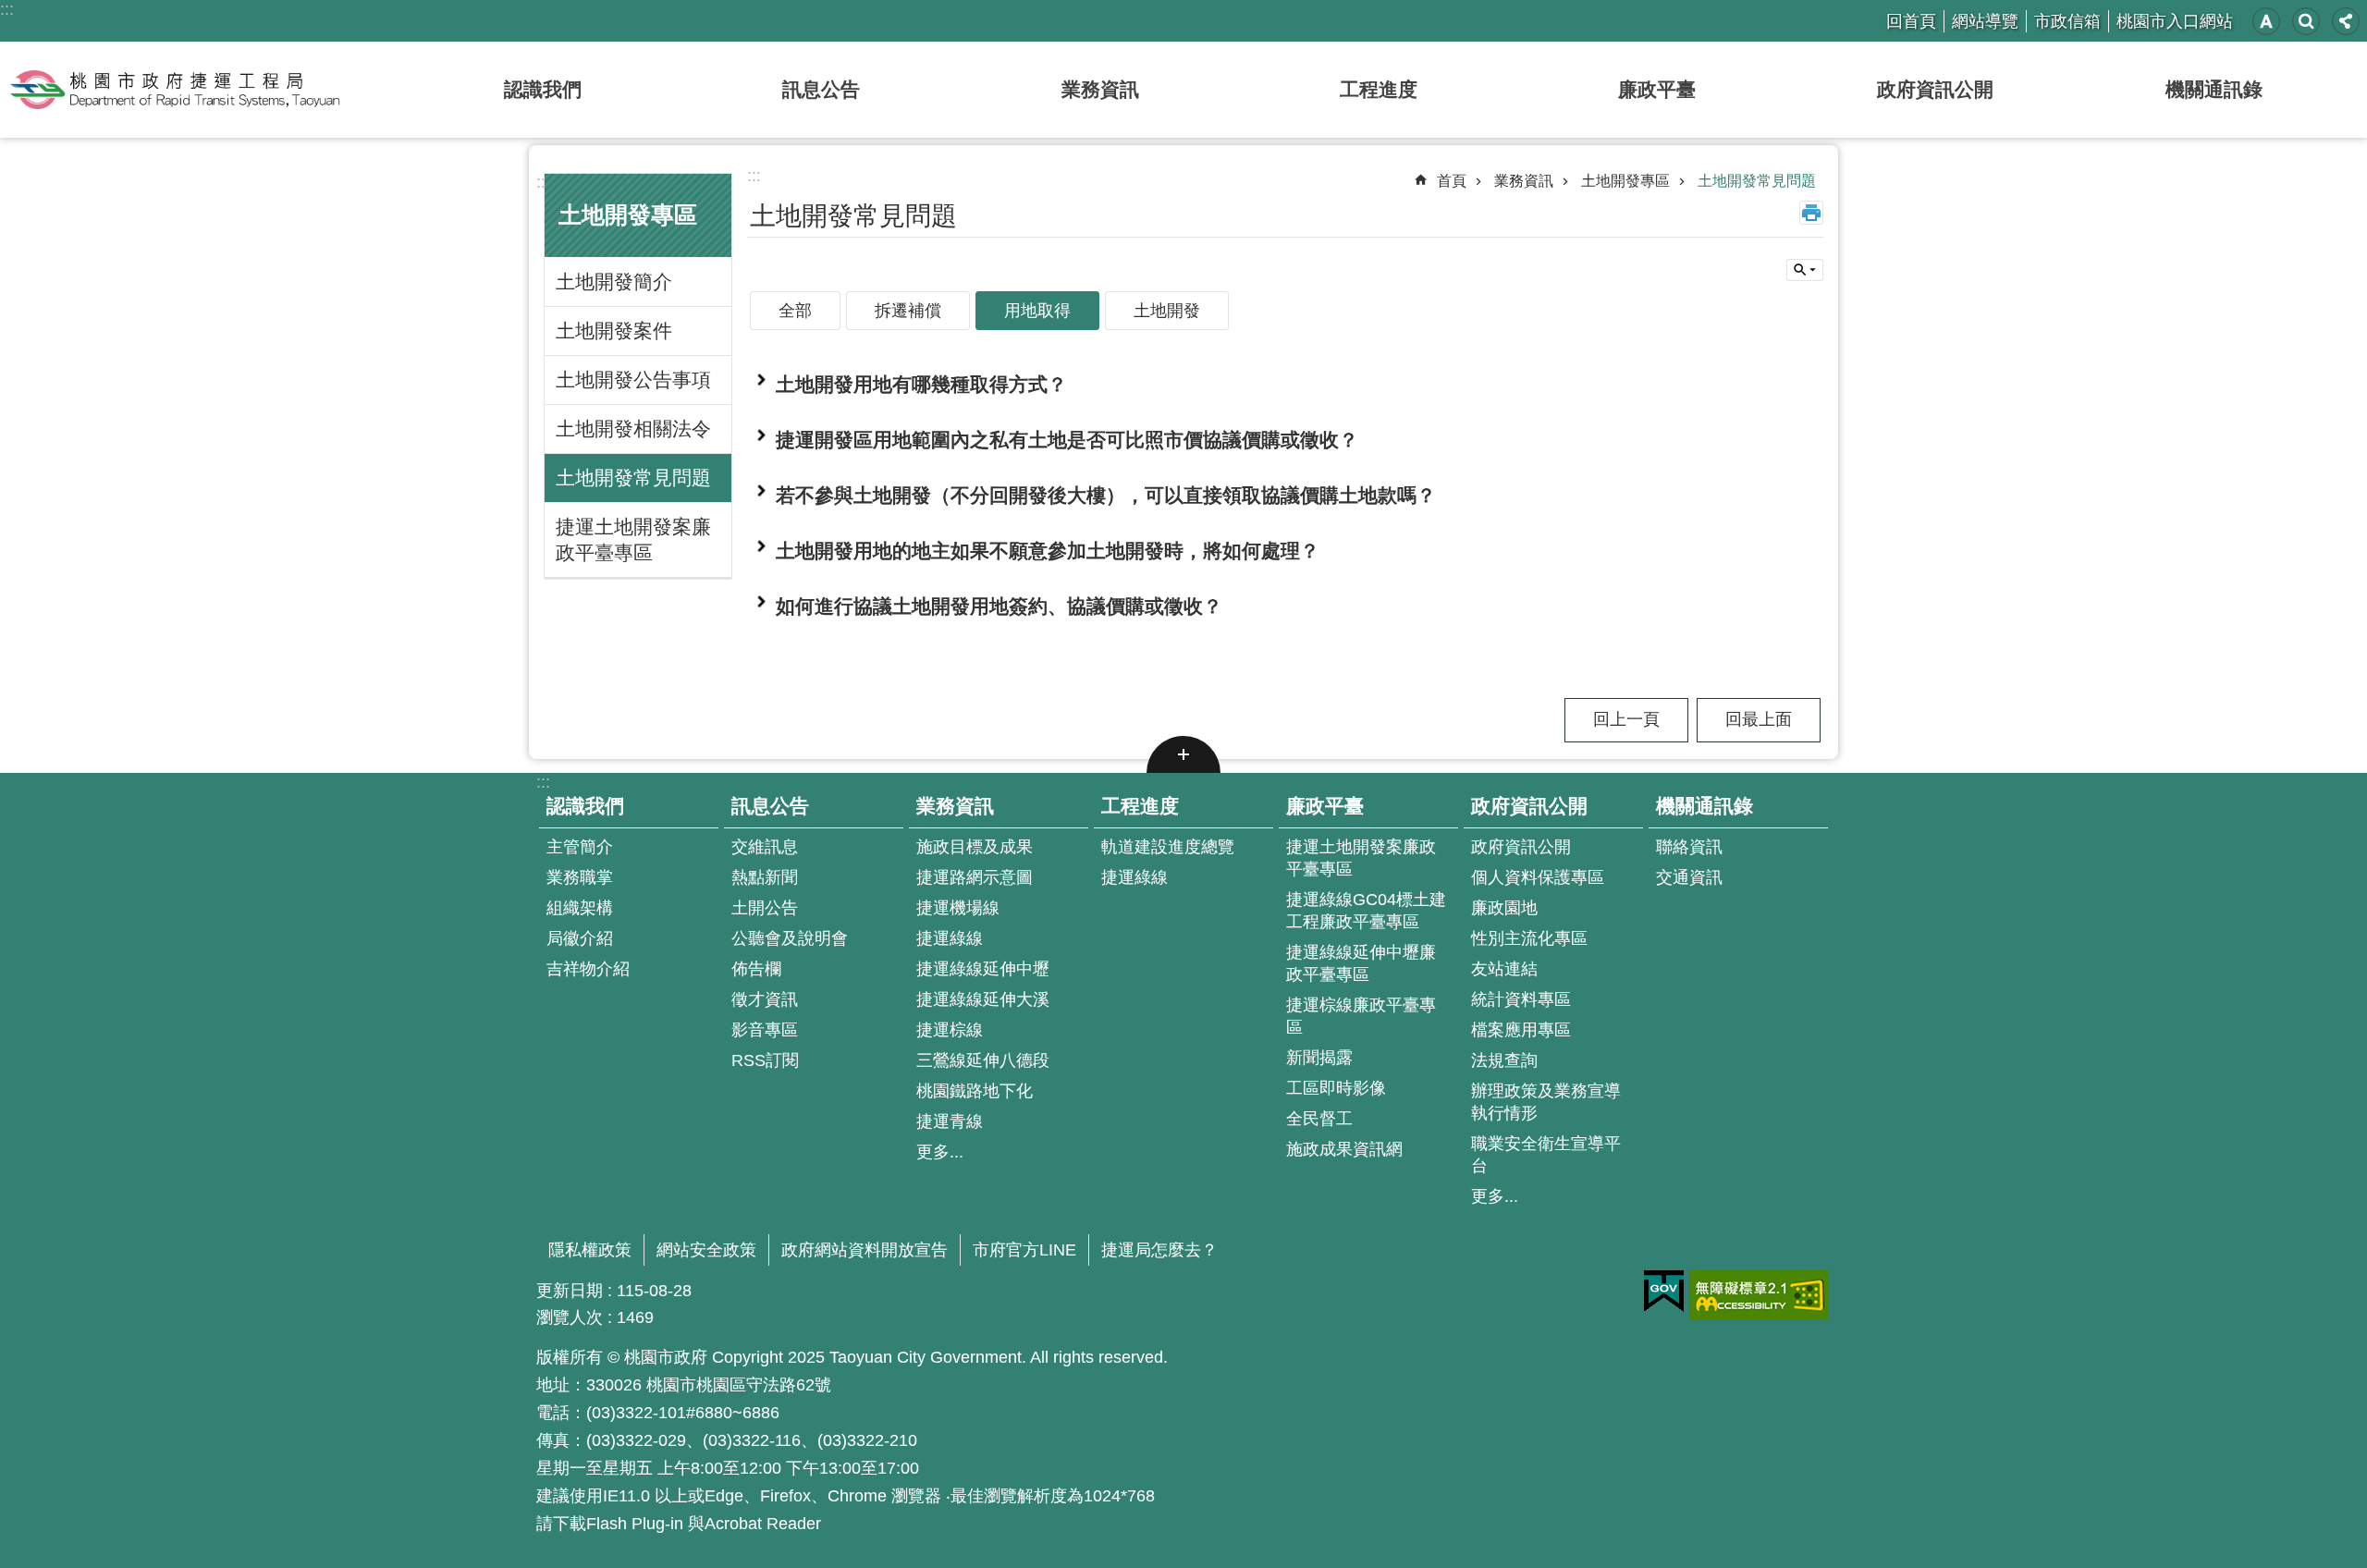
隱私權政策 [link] (590, 1250)
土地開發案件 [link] (614, 331)
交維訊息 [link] (765, 847)
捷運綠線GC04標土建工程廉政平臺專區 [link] (1366, 911)
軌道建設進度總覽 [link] (1168, 847)
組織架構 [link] (580, 908)
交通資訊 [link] (1689, 877)
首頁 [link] (1452, 181)
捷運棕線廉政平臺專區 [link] (1361, 1016)
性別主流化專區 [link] (1529, 938)
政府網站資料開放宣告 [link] (865, 1250)
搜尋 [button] (2306, 21)
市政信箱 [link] (2067, 21)
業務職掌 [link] (580, 877)
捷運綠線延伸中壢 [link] (983, 969)
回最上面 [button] (1759, 719)
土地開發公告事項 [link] (633, 380)
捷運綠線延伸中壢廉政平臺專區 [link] (1361, 963)
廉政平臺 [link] (1657, 89)
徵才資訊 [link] (765, 999)
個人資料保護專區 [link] (1538, 877)
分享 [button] (2346, 21)
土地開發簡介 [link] (614, 282)
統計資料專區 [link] (1521, 999)
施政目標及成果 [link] (975, 847)
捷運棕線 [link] (950, 1030)
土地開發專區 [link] (1625, 181)
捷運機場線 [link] (958, 908)
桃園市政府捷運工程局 (175, 90)
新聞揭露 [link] (1319, 1058)
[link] (1664, 1292)
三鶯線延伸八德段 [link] (983, 1060)
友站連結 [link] (1504, 969)
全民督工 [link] (1319, 1119)
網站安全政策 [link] (706, 1250)
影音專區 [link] (765, 1030)
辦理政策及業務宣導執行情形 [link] (1546, 1102)
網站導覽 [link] (1985, 21)
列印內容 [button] (1811, 213)
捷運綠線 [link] (950, 938)
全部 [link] (795, 311)
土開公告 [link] (765, 908)
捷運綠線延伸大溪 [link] (983, 999)
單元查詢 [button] (1805, 270)
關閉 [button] (1183, 754)
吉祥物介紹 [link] (588, 969)
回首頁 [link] (1911, 21)
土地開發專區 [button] (628, 215)
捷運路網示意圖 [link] (975, 877)
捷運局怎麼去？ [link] (1159, 1250)
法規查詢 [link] (1504, 1060)
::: (7, 9)
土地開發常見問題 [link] (633, 478)
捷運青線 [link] (950, 1121)
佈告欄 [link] (756, 969)
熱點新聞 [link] (765, 877)
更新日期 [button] (570, 1291)
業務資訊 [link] (1100, 89)
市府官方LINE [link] (1024, 1250)
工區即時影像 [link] (1336, 1088)
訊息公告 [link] (821, 89)
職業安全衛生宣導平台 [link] (1546, 1155)
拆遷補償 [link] (908, 311)
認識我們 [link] (543, 89)
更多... (940, 1152)
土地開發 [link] (1167, 311)
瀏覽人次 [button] (570, 1317)
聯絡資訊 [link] (1689, 847)
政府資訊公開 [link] (1935, 89)
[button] (1285, 385)
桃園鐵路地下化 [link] (975, 1091)
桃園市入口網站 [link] (2175, 21)
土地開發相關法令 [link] (633, 429)
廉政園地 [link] (1504, 908)
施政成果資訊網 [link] (1344, 1149)
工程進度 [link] (1379, 89)
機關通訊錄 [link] (2214, 89)
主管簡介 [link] (580, 847)
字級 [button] (2266, 21)
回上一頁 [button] (1626, 719)
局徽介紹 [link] (580, 938)
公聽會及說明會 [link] (790, 938)
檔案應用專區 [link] (1521, 1030)
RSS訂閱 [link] (765, 1060)
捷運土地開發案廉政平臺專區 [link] (633, 539)
